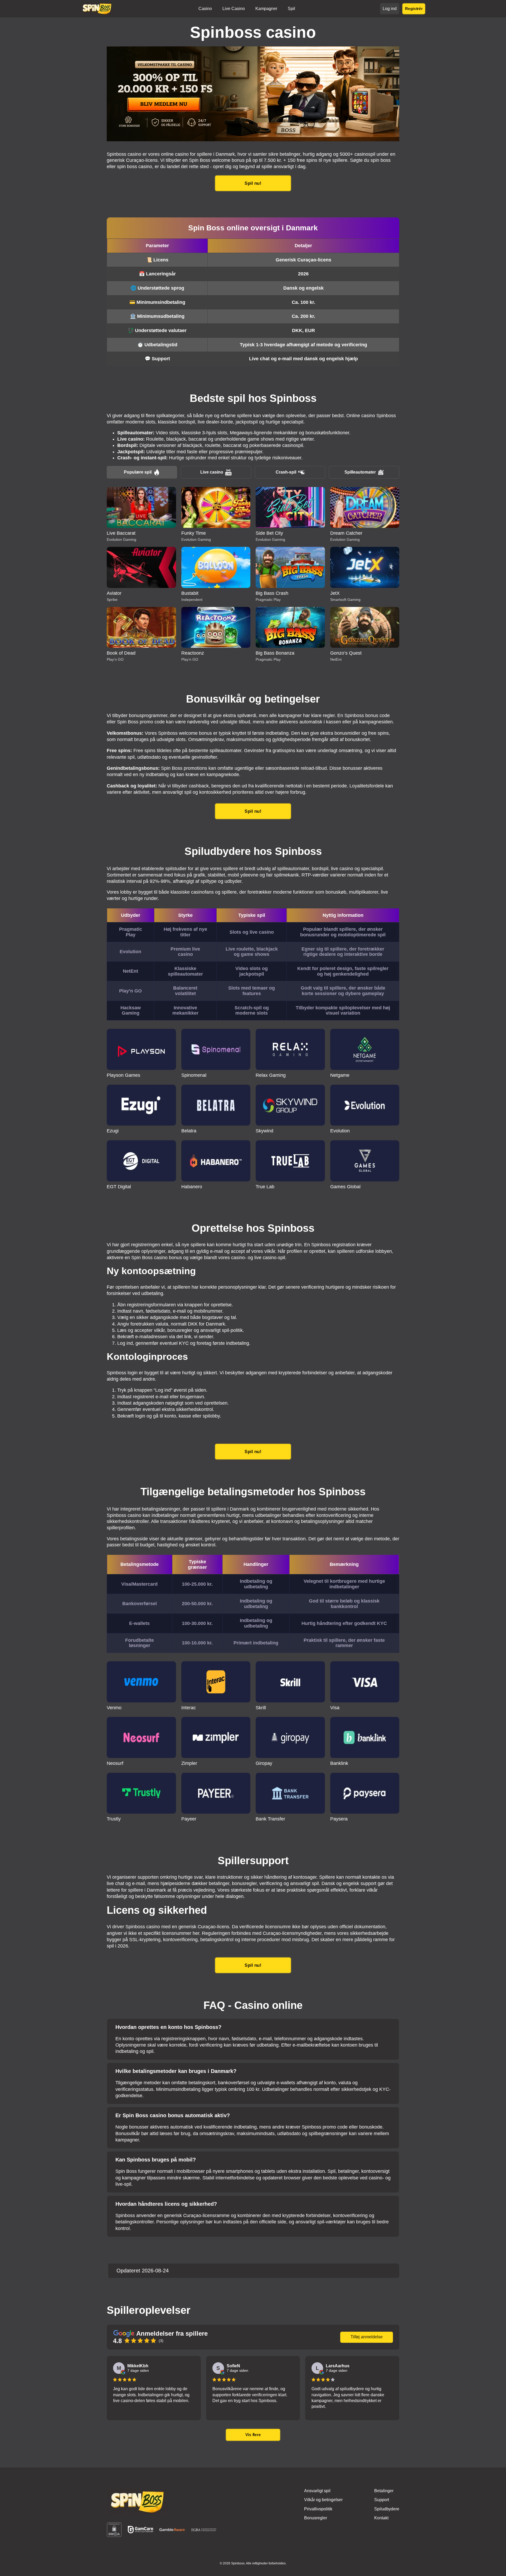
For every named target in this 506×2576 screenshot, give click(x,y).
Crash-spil (286, 472)
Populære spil (138, 472)
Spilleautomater (360, 472)
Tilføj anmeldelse (367, 2337)
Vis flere (253, 2435)
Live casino (212, 472)
